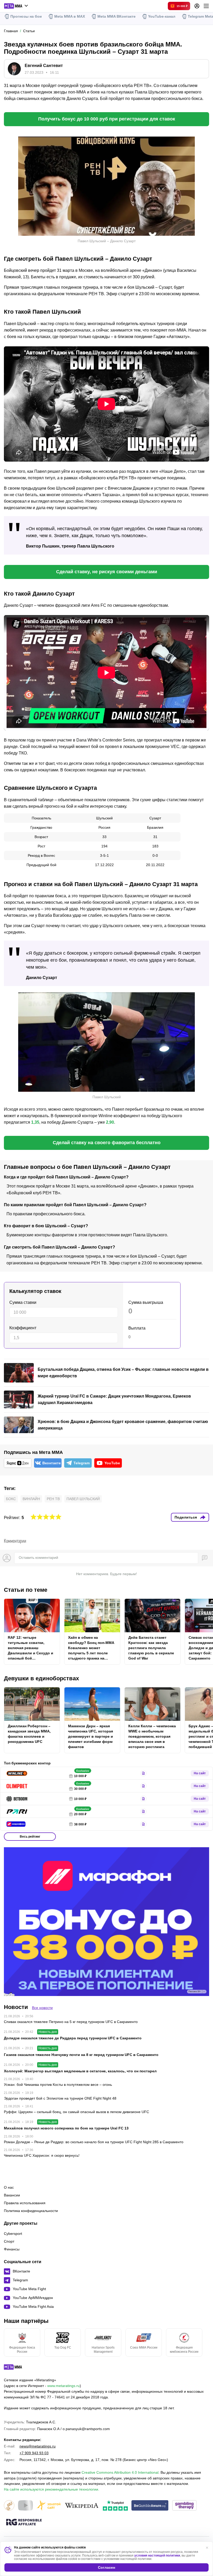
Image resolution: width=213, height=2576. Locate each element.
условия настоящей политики (157, 2555)
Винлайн (31, 1499)
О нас (9, 2187)
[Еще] (206, 6)
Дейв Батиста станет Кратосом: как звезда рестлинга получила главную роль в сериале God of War (151, 1648)
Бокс (11, 1499)
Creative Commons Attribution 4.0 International (120, 2472)
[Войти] (197, 6)
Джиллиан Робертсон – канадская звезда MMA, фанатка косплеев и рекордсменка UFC (29, 1734)
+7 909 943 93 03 (34, 2453)
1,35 (35, 1122)
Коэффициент (23, 1328)
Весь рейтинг (30, 1837)
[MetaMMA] (18, 2368)
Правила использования (25, 2203)
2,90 (110, 1122)
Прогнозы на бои (26, 16)
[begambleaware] (150, 2506)
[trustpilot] (115, 2506)
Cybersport (13, 2234)
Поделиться (186, 1517)
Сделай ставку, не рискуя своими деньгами (107, 572)
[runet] (9, 2506)
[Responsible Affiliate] (24, 2523)
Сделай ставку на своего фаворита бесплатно (107, 1143)
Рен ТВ (53, 1499)
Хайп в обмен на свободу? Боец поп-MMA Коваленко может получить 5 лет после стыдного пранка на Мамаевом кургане (91, 1648)
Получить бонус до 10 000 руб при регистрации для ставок (107, 119)
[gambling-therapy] (184, 2506)
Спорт (9, 2241)
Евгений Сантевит (44, 66)
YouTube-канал (162, 16)
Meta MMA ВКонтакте (117, 16)
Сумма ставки (23, 1302)
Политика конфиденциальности (31, 2211)
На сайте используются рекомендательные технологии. (52, 2489)
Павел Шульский (83, 1499)
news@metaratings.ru (38, 2446)
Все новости (42, 2008)
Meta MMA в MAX (70, 16)
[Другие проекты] (16, 6)
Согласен (106, 2567)
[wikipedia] (82, 2506)
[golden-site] (49, 2506)
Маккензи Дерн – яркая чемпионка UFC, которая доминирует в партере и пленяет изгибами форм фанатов (91, 1736)
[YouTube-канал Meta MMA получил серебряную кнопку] (25, 2506)
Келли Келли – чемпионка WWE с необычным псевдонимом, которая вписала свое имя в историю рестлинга (152, 1736)
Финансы (12, 2249)
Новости (16, 2007)
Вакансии (12, 2195)
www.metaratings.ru (64, 2386)
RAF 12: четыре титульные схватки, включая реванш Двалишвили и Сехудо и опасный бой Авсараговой (31, 1648)
